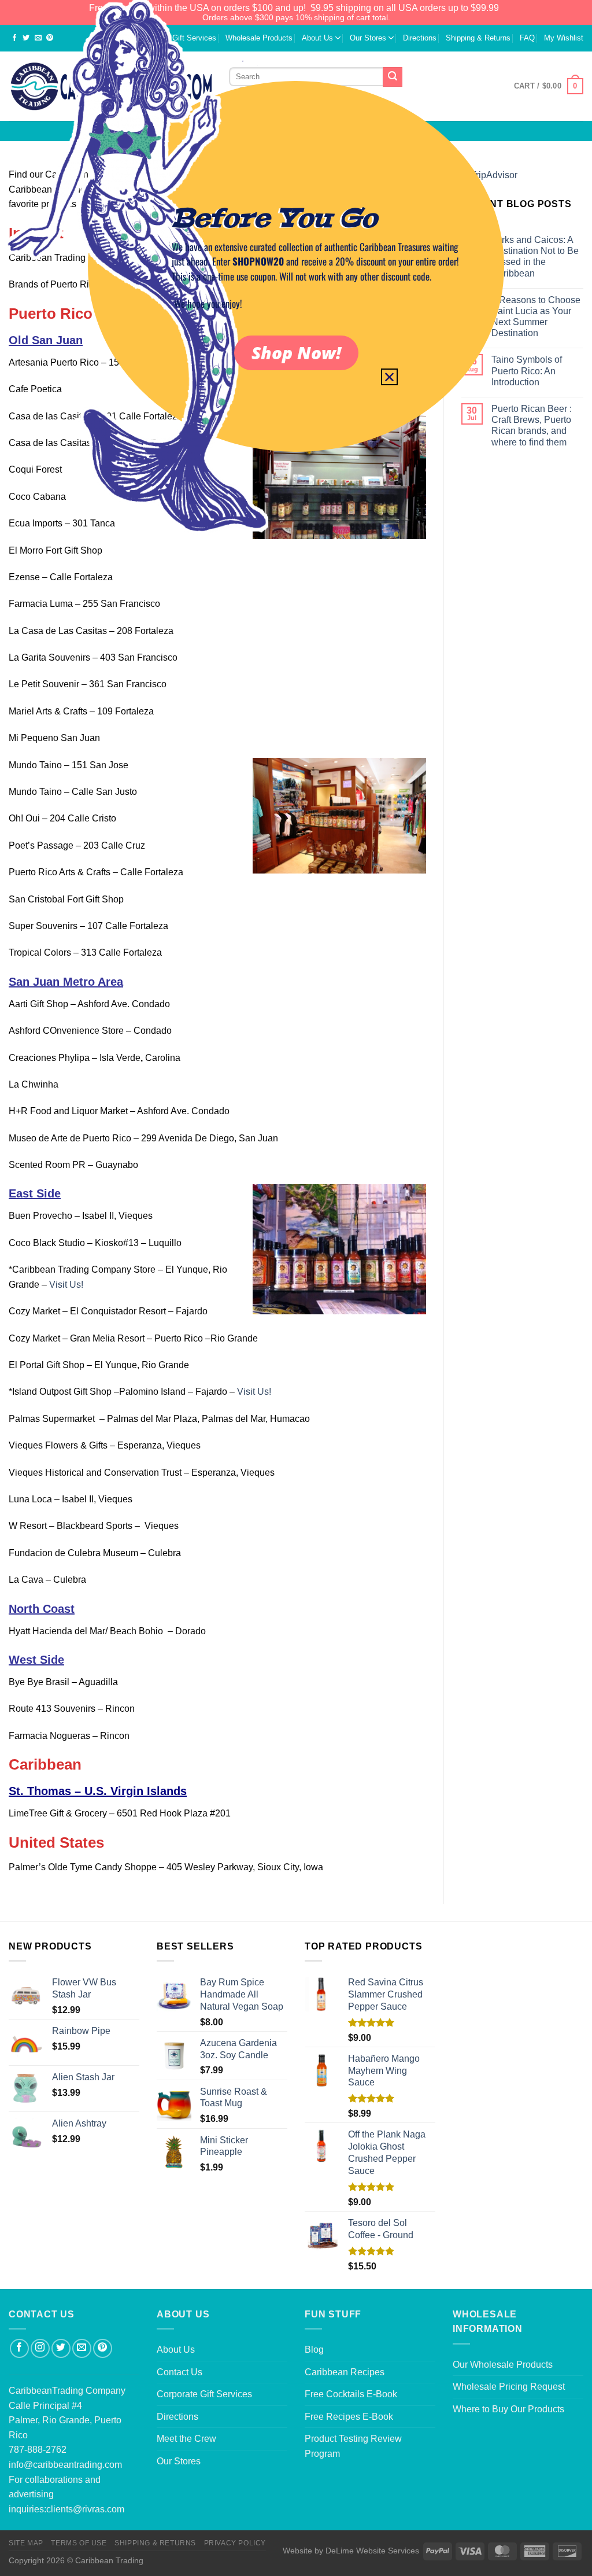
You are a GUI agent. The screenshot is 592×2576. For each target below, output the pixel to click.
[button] (389, 377)
